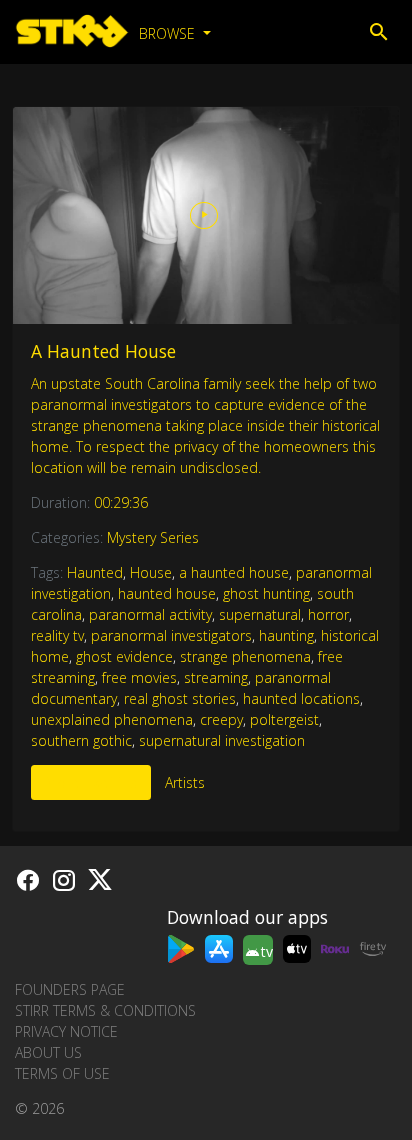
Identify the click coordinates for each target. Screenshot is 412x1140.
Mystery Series (153, 537)
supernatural (260, 614)
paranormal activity (150, 614)
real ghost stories (180, 698)
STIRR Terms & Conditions (105, 1010)
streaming (216, 677)
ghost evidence (124, 656)
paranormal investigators (171, 635)
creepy (221, 719)
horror (328, 614)
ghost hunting (266, 593)
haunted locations (301, 698)
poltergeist (284, 719)
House (151, 572)
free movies (139, 677)
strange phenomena (245, 656)
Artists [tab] (185, 782)
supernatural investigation (222, 740)
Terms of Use (62, 1073)
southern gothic (81, 740)
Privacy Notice (66, 1031)
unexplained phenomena (112, 719)
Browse (169, 33)
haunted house (167, 593)
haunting (286, 635)
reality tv (57, 635)
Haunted (95, 572)
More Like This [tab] (91, 782)
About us (48, 1052)
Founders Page (70, 989)
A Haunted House (103, 351)
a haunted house (234, 572)
